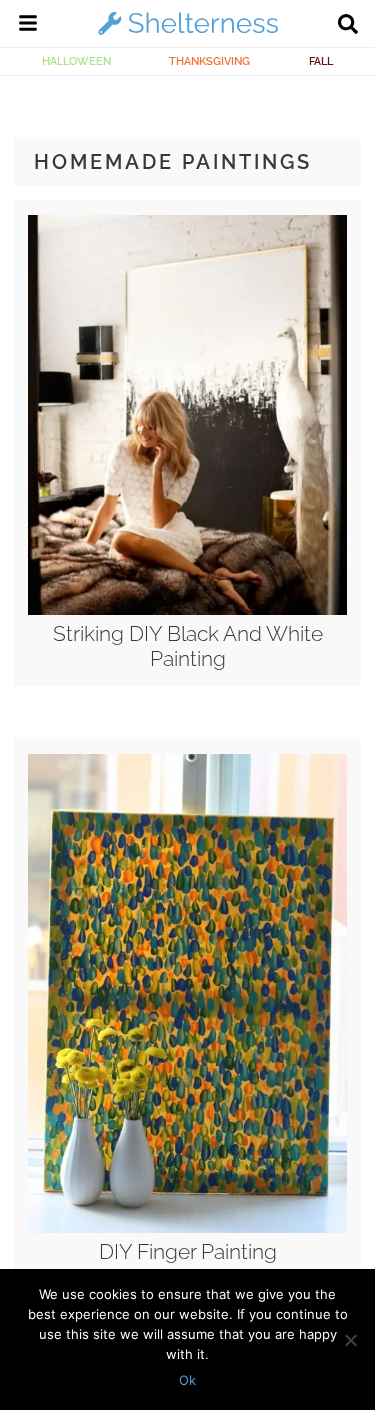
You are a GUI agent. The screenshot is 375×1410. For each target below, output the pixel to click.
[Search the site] (348, 26)
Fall (321, 61)
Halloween (76, 61)
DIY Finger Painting (188, 1251)
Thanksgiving (209, 61)
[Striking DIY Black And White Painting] (187, 610)
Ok (187, 1380)
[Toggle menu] (28, 26)
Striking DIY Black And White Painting (188, 646)
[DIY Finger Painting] (187, 1228)
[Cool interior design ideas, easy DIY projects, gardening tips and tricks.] (188, 34)
